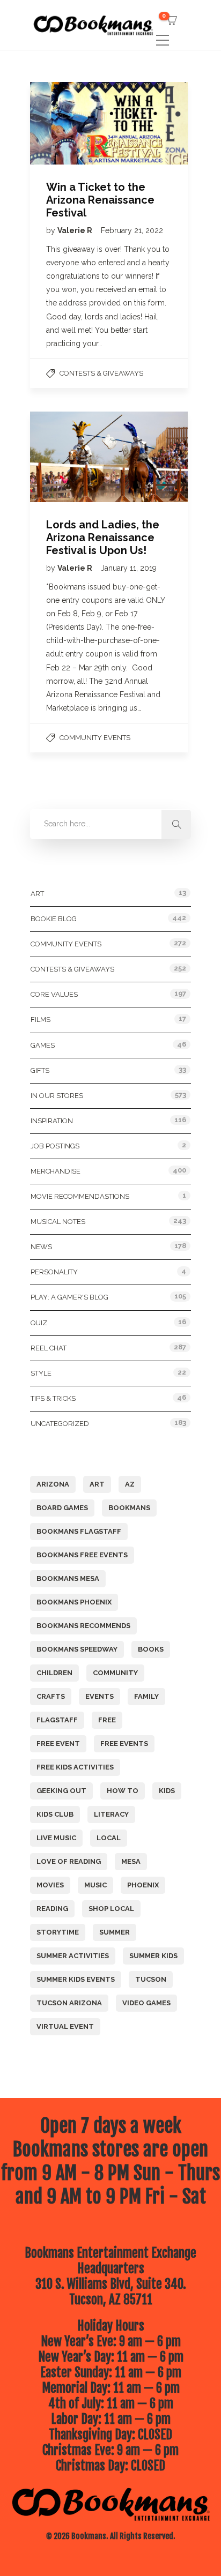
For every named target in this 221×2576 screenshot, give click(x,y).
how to (123, 1791)
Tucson (151, 1979)
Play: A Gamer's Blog (69, 1297)
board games (62, 1508)
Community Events (95, 738)
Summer (115, 1932)
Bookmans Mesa (68, 1578)
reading (52, 1909)
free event (58, 1744)
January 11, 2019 (129, 568)
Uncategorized (60, 1424)
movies (50, 1885)
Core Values (54, 994)
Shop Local (111, 1909)
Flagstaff (57, 1720)
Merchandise (56, 1171)
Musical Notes (58, 1222)
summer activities (73, 1956)
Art (37, 894)
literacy (111, 1814)
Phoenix (143, 1885)
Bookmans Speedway (77, 1649)
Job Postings (55, 1146)
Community (115, 1673)
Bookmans (129, 1508)
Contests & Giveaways (101, 373)
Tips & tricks (53, 1398)
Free (107, 1720)
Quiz (39, 1323)
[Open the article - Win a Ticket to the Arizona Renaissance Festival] (69, 123)
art (97, 1484)
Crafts (51, 1696)
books (151, 1649)
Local (109, 1838)
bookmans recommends (83, 1626)
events (100, 1696)
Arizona (53, 1484)
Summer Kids (153, 1956)
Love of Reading (69, 1861)
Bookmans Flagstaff (79, 1531)
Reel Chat (49, 1348)
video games (146, 2003)
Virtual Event (65, 2026)
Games (43, 1045)
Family (146, 1696)
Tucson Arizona (69, 2003)
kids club (55, 1814)
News (41, 1247)
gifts (40, 1070)
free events (124, 1744)
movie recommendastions (80, 1196)
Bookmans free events (82, 1555)
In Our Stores (57, 1096)
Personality (54, 1272)
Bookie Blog (54, 919)
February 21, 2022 (132, 230)
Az (130, 1484)
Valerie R (76, 230)
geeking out (61, 1791)
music (95, 1885)
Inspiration (52, 1121)
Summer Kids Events (76, 1979)
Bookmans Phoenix (74, 1602)
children (54, 1673)
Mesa (131, 1861)
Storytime (58, 1932)
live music (56, 1838)
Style (41, 1373)
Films (40, 1020)
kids (167, 1791)
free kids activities (75, 1767)
